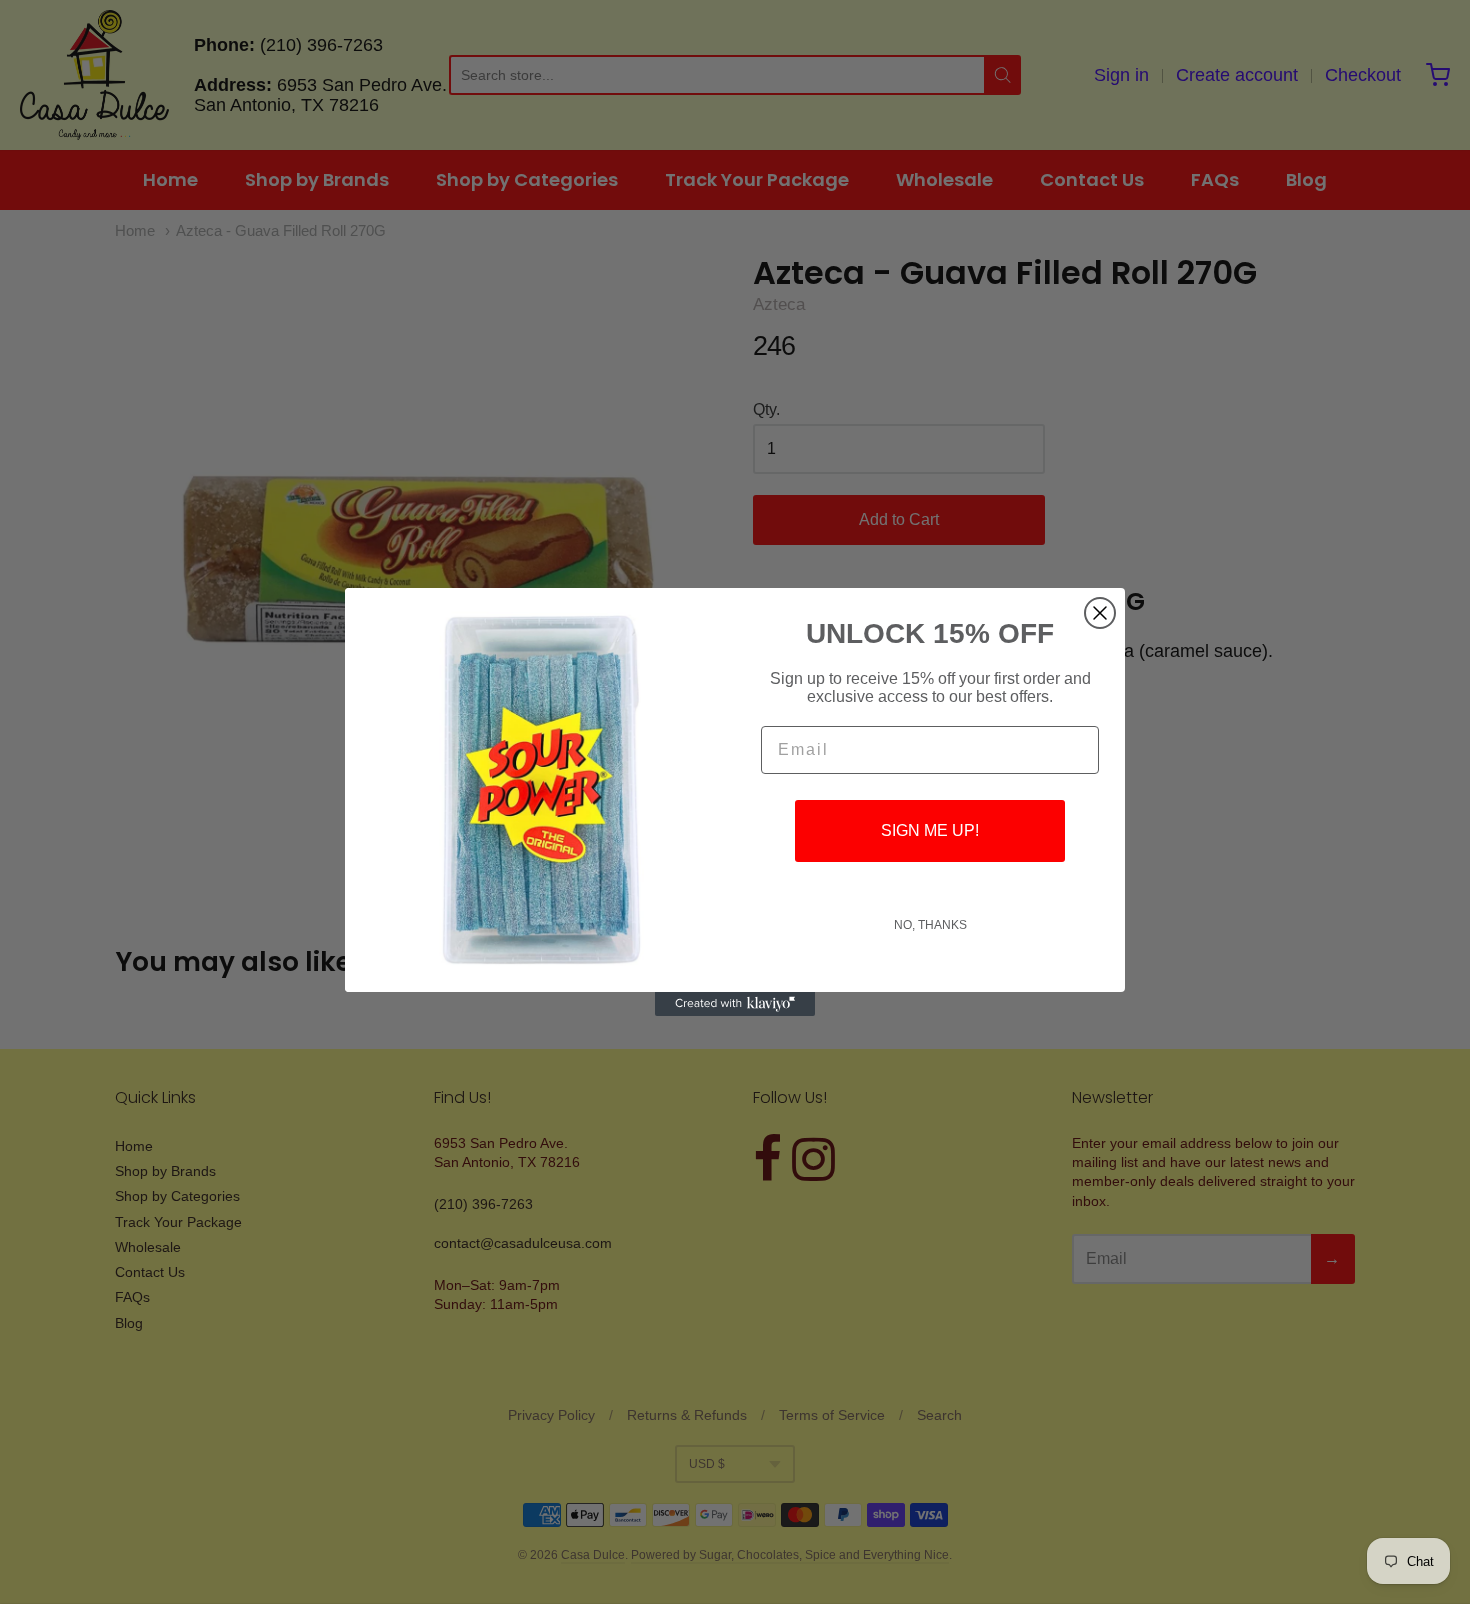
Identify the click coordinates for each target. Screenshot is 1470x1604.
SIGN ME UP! (930, 830)
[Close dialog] (1100, 613)
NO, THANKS (930, 925)
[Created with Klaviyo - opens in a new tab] (735, 1004)
